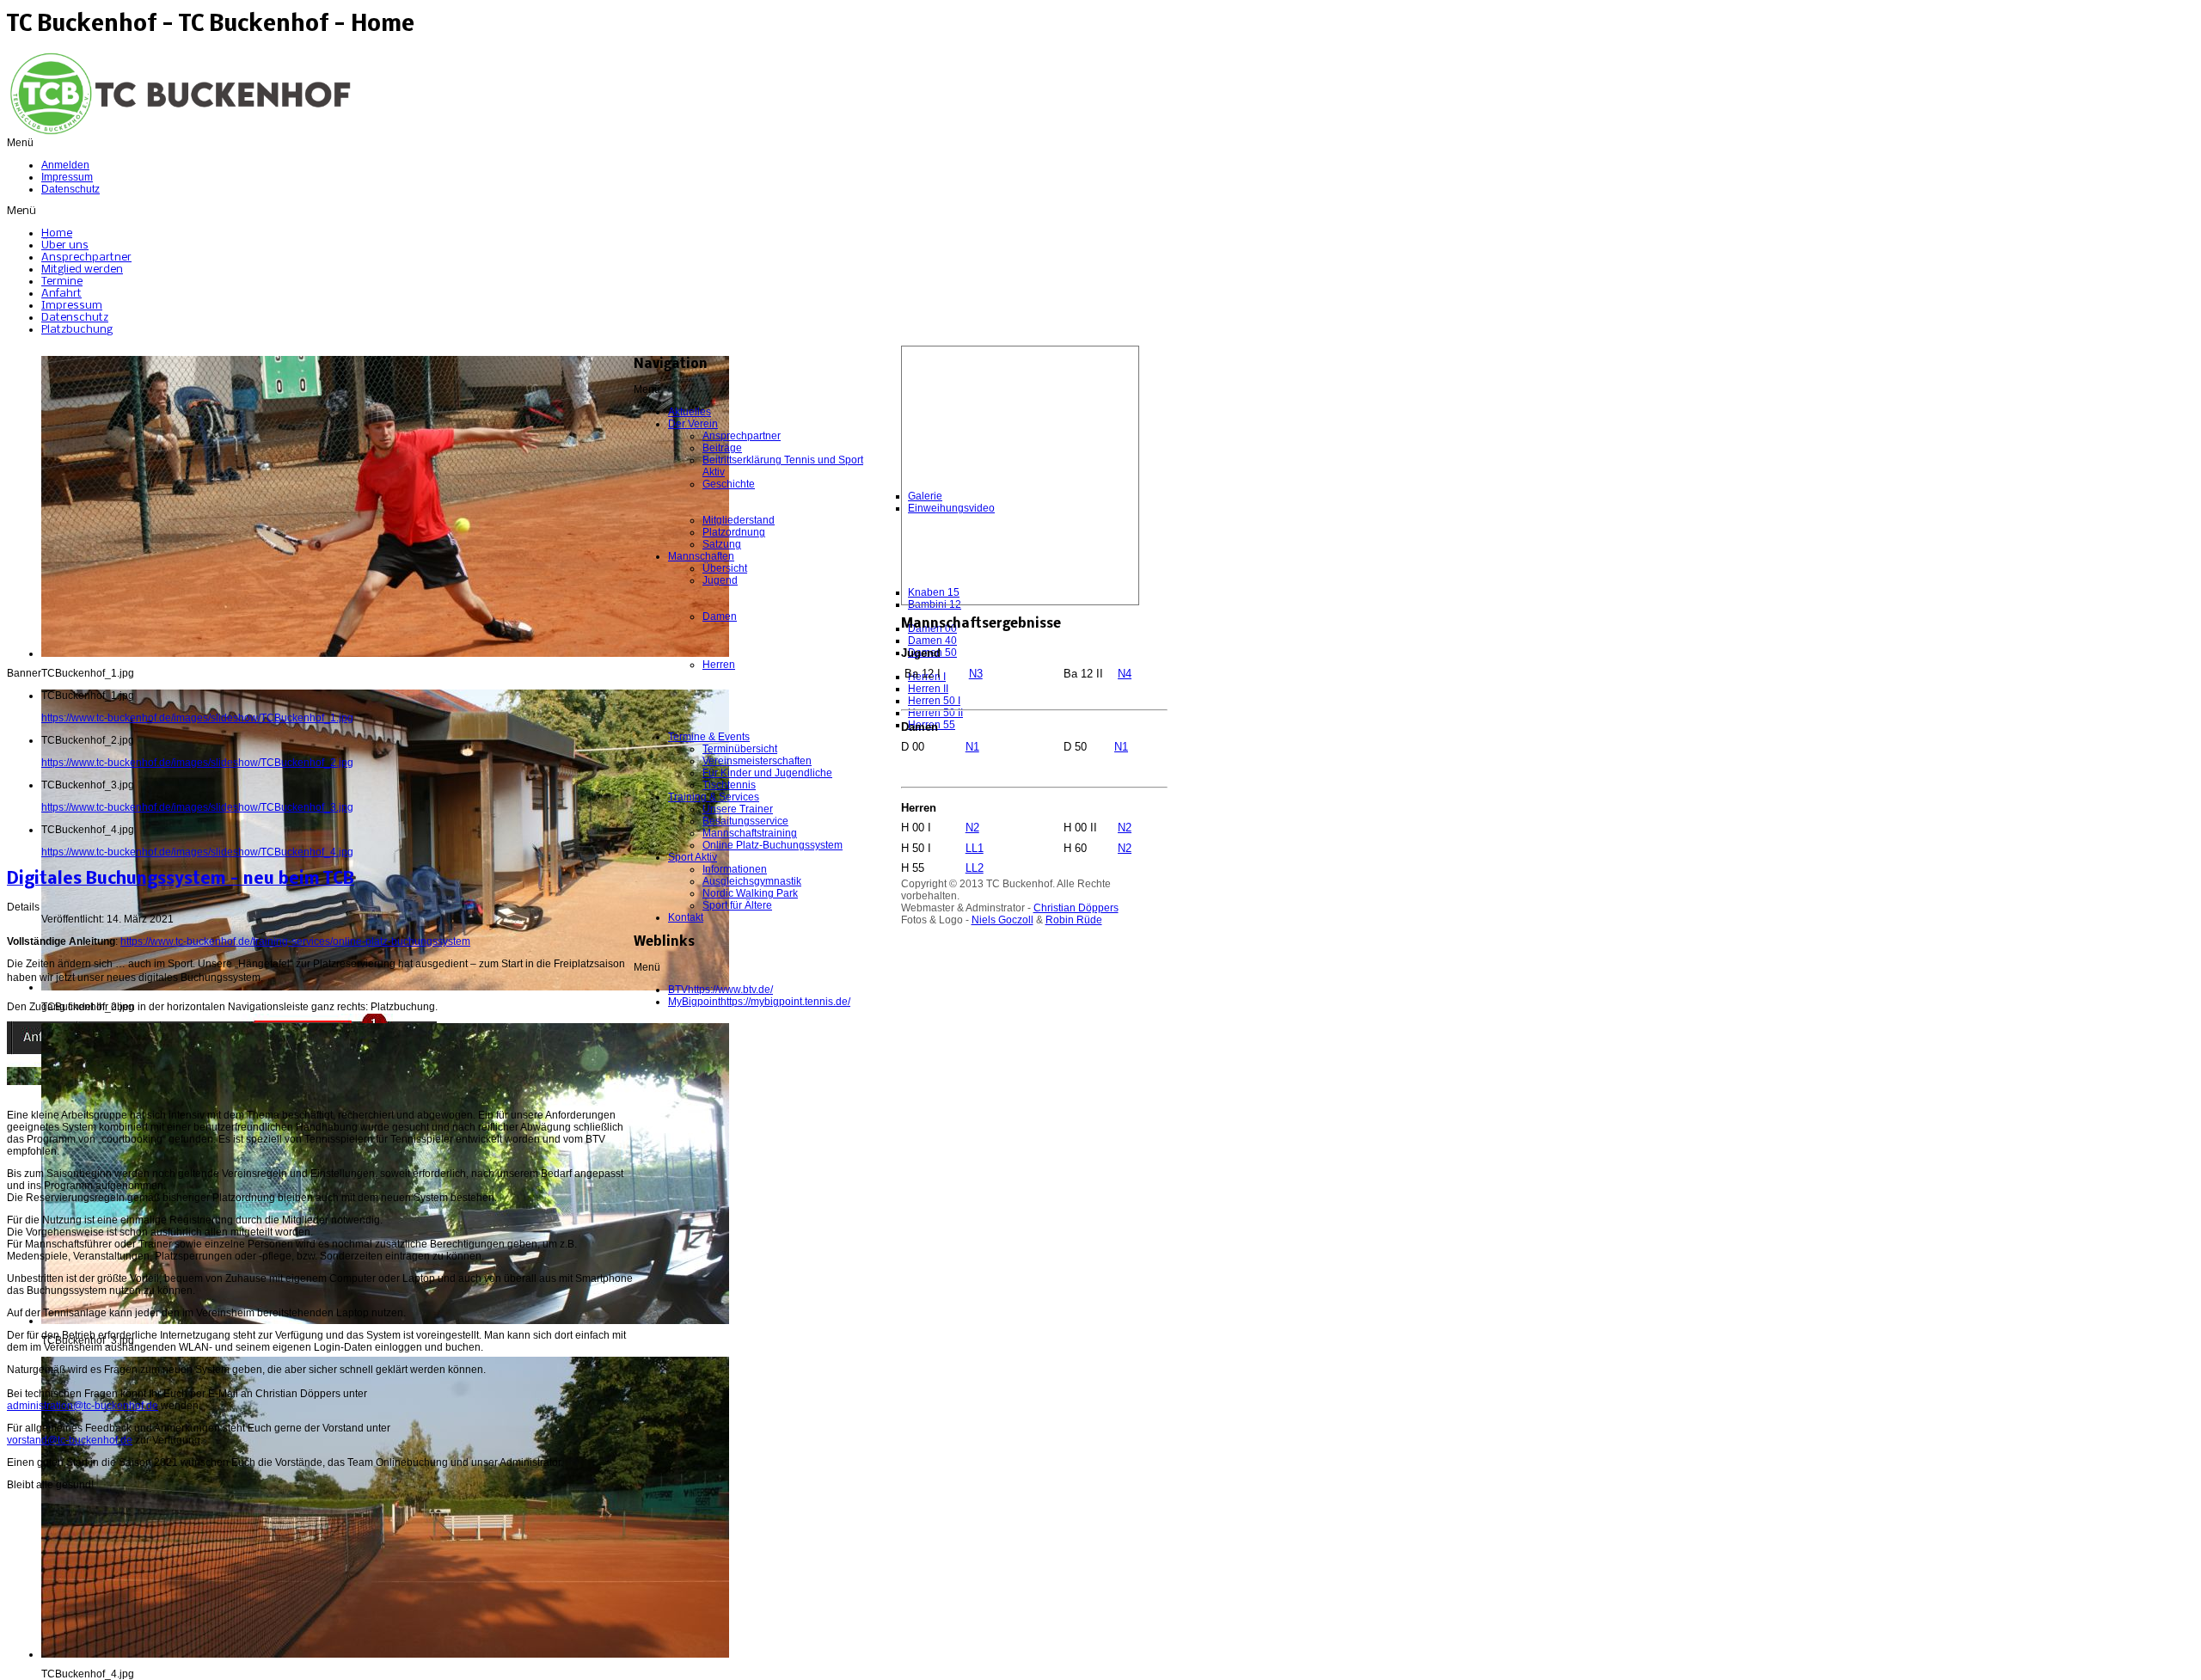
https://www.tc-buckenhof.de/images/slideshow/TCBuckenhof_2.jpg (197, 763)
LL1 (975, 848)
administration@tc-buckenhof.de (83, 1406)
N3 (976, 674)
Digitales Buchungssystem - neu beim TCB (181, 880)
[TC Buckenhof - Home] (179, 133)
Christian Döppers (1076, 908)
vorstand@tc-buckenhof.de (70, 1440)
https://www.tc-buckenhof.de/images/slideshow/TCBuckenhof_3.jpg (197, 807)
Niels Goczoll (1002, 920)
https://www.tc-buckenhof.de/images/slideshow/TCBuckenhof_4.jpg (197, 852)
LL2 (975, 868)
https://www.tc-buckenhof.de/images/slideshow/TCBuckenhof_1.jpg (197, 718)
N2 (972, 828)
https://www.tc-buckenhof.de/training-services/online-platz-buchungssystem (295, 941)
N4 (1125, 674)
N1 (972, 747)
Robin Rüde (1074, 920)
